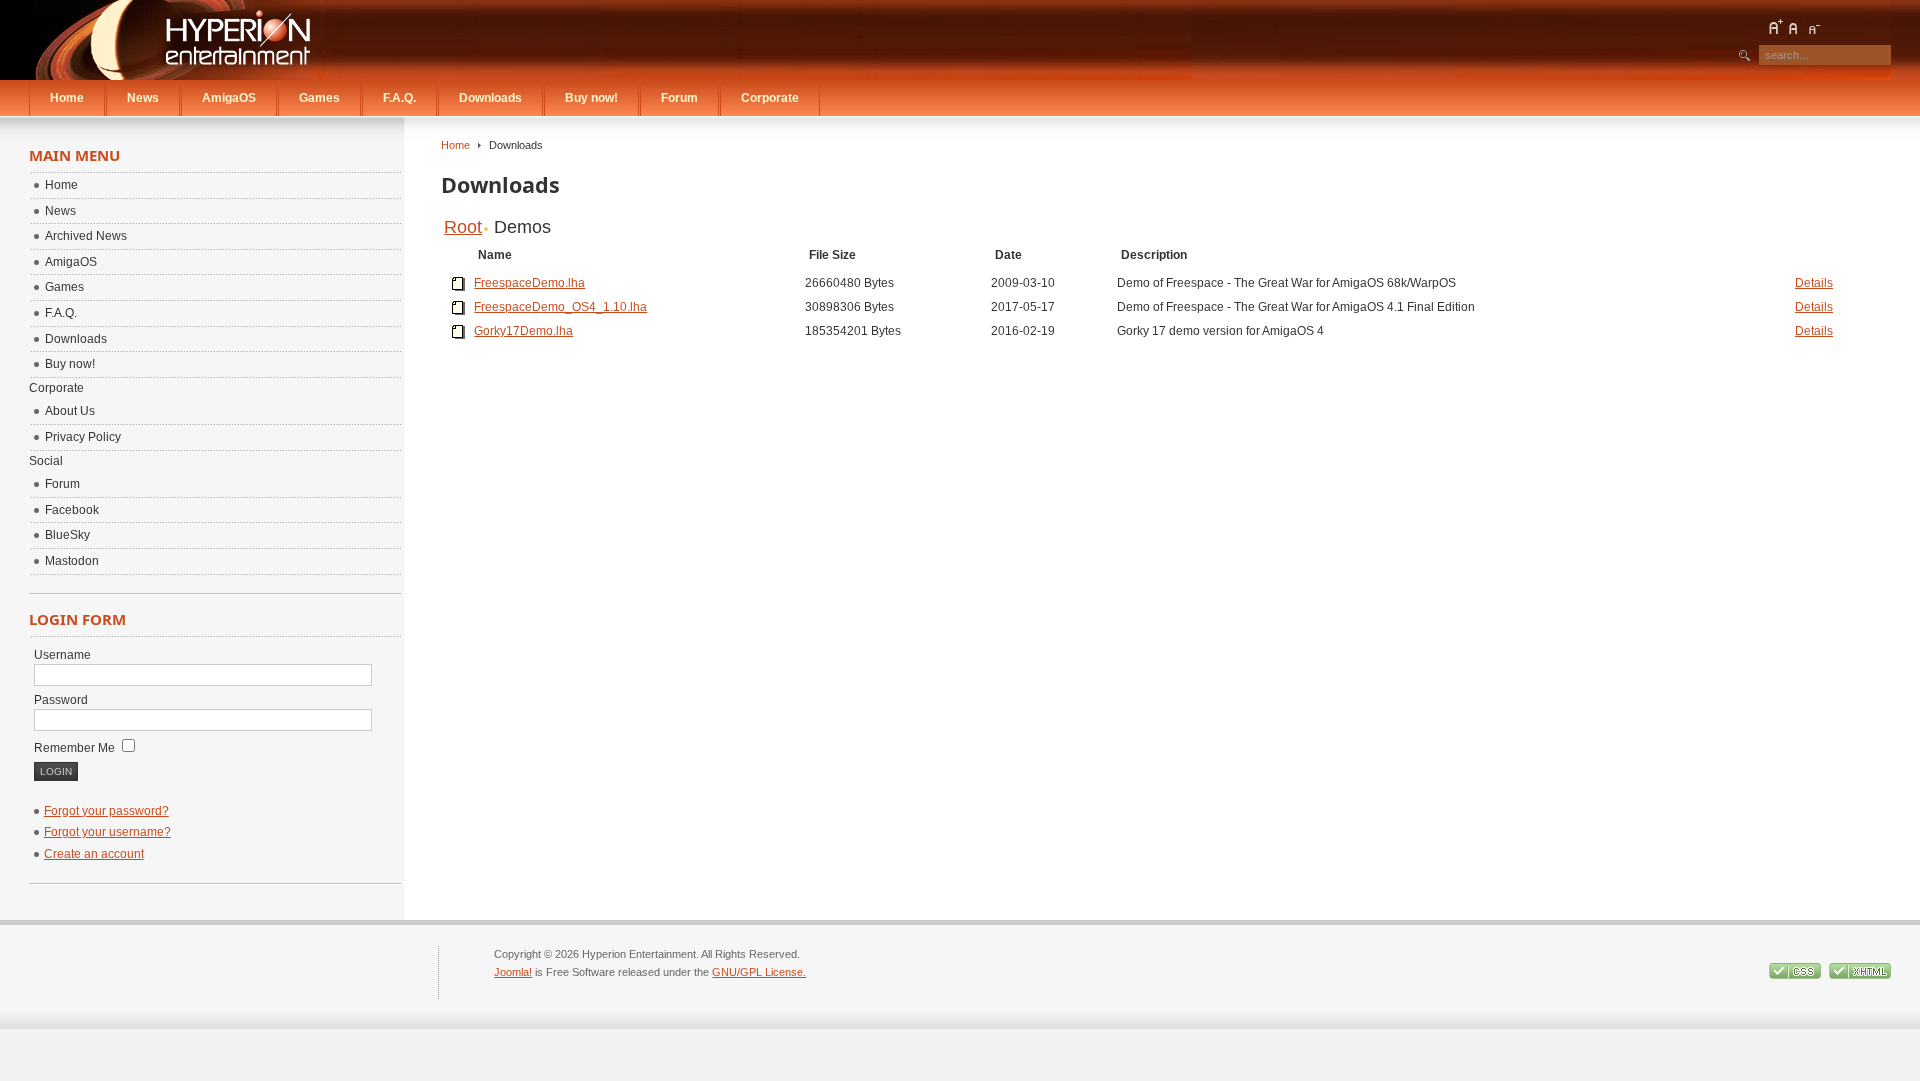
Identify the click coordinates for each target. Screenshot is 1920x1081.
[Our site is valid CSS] (1796, 975)
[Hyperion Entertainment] (179, 40)
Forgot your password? (106, 811)
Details (1814, 283)
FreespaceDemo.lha (529, 283)
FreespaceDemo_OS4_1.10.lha (560, 307)
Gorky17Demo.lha (523, 331)
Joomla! (513, 972)
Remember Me (76, 748)
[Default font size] (1794, 27)
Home (455, 145)
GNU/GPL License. (759, 972)
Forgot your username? (107, 832)
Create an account (94, 854)
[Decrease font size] (1813, 27)
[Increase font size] (1775, 27)
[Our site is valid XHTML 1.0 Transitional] (1860, 975)
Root (463, 227)
